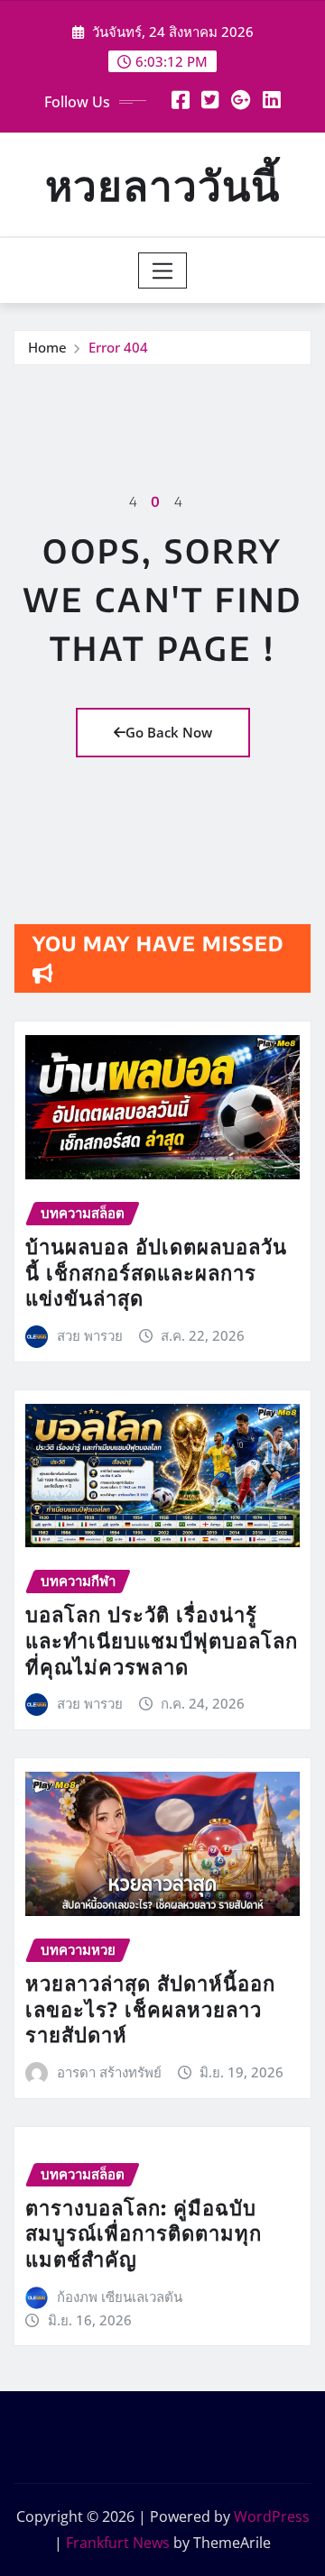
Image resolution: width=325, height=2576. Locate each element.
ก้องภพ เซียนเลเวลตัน (120, 2296)
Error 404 (118, 347)
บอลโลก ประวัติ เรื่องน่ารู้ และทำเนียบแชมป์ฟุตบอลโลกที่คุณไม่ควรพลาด (162, 1640)
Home (47, 347)
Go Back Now (169, 732)
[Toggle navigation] (163, 270)
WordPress (272, 2516)
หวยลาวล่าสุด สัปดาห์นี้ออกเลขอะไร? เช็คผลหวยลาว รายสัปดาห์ (150, 2008)
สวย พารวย (90, 1335)
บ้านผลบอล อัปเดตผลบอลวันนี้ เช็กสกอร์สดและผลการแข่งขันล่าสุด (156, 1272)
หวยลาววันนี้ (162, 184)
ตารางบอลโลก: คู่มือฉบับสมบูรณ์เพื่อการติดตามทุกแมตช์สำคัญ (144, 2233)
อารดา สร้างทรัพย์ (109, 2072)
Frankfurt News (118, 2543)
